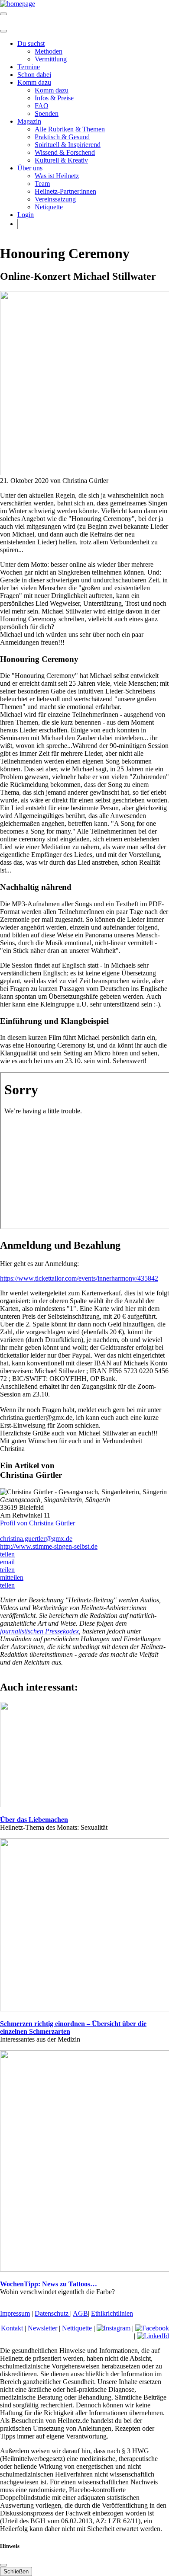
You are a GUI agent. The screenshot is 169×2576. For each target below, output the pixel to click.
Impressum (15, 2313)
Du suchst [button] (31, 43)
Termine (29, 67)
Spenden (47, 113)
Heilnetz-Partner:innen (65, 191)
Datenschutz (52, 2313)
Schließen (16, 2571)
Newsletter (43, 2328)
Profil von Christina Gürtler (37, 1523)
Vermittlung (51, 59)
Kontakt (13, 2328)
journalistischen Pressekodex (39, 1631)
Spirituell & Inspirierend (68, 145)
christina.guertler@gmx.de (36, 1539)
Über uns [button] (30, 168)
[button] (7, 1554)
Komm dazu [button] (34, 82)
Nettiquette (78, 2328)
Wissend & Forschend (65, 152)
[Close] (3, 31)
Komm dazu (52, 90)
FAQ (42, 106)
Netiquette (49, 207)
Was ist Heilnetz (57, 176)
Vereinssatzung (55, 199)
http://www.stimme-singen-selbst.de (49, 1546)
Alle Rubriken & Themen (70, 129)
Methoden (49, 51)
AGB (80, 2313)
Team (42, 184)
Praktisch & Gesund (62, 137)
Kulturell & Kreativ (61, 160)
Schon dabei (34, 75)
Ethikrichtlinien (112, 2313)
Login (26, 215)
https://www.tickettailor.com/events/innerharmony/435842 (79, 1278)
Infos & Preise (54, 98)
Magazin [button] (29, 121)
